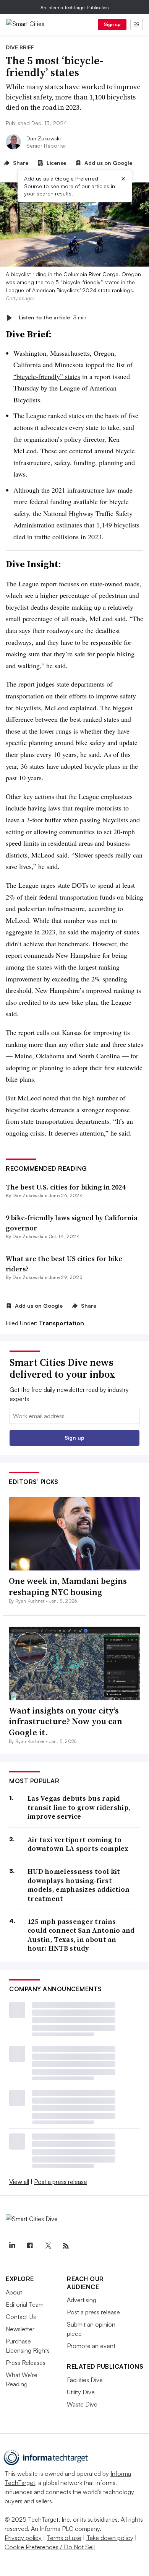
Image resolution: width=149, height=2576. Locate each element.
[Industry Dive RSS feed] (66, 2246)
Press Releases (26, 2363)
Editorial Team (25, 2304)
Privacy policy (23, 2538)
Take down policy (110, 2538)
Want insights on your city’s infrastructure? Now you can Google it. (66, 1721)
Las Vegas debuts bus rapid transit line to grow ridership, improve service (79, 1807)
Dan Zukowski (44, 138)
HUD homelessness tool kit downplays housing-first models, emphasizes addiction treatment (79, 1885)
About (14, 2292)
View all (19, 2182)
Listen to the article (53, 318)
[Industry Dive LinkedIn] (12, 2246)
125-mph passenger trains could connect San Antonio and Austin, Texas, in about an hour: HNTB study (81, 1935)
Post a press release (61, 2182)
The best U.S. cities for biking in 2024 (66, 1187)
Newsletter (20, 2329)
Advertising (82, 2300)
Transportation (62, 1323)
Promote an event (91, 2346)
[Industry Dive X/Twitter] (48, 2246)
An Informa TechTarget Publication (75, 7)
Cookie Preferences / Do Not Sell (50, 2547)
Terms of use (64, 2538)
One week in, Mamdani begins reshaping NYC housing (68, 1586)
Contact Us (21, 2317)
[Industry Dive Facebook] (30, 2246)
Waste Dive (82, 2404)
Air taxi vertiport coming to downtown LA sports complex (78, 1844)
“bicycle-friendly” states (47, 376)
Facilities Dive (85, 2380)
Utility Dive (81, 2392)
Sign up (112, 24)
